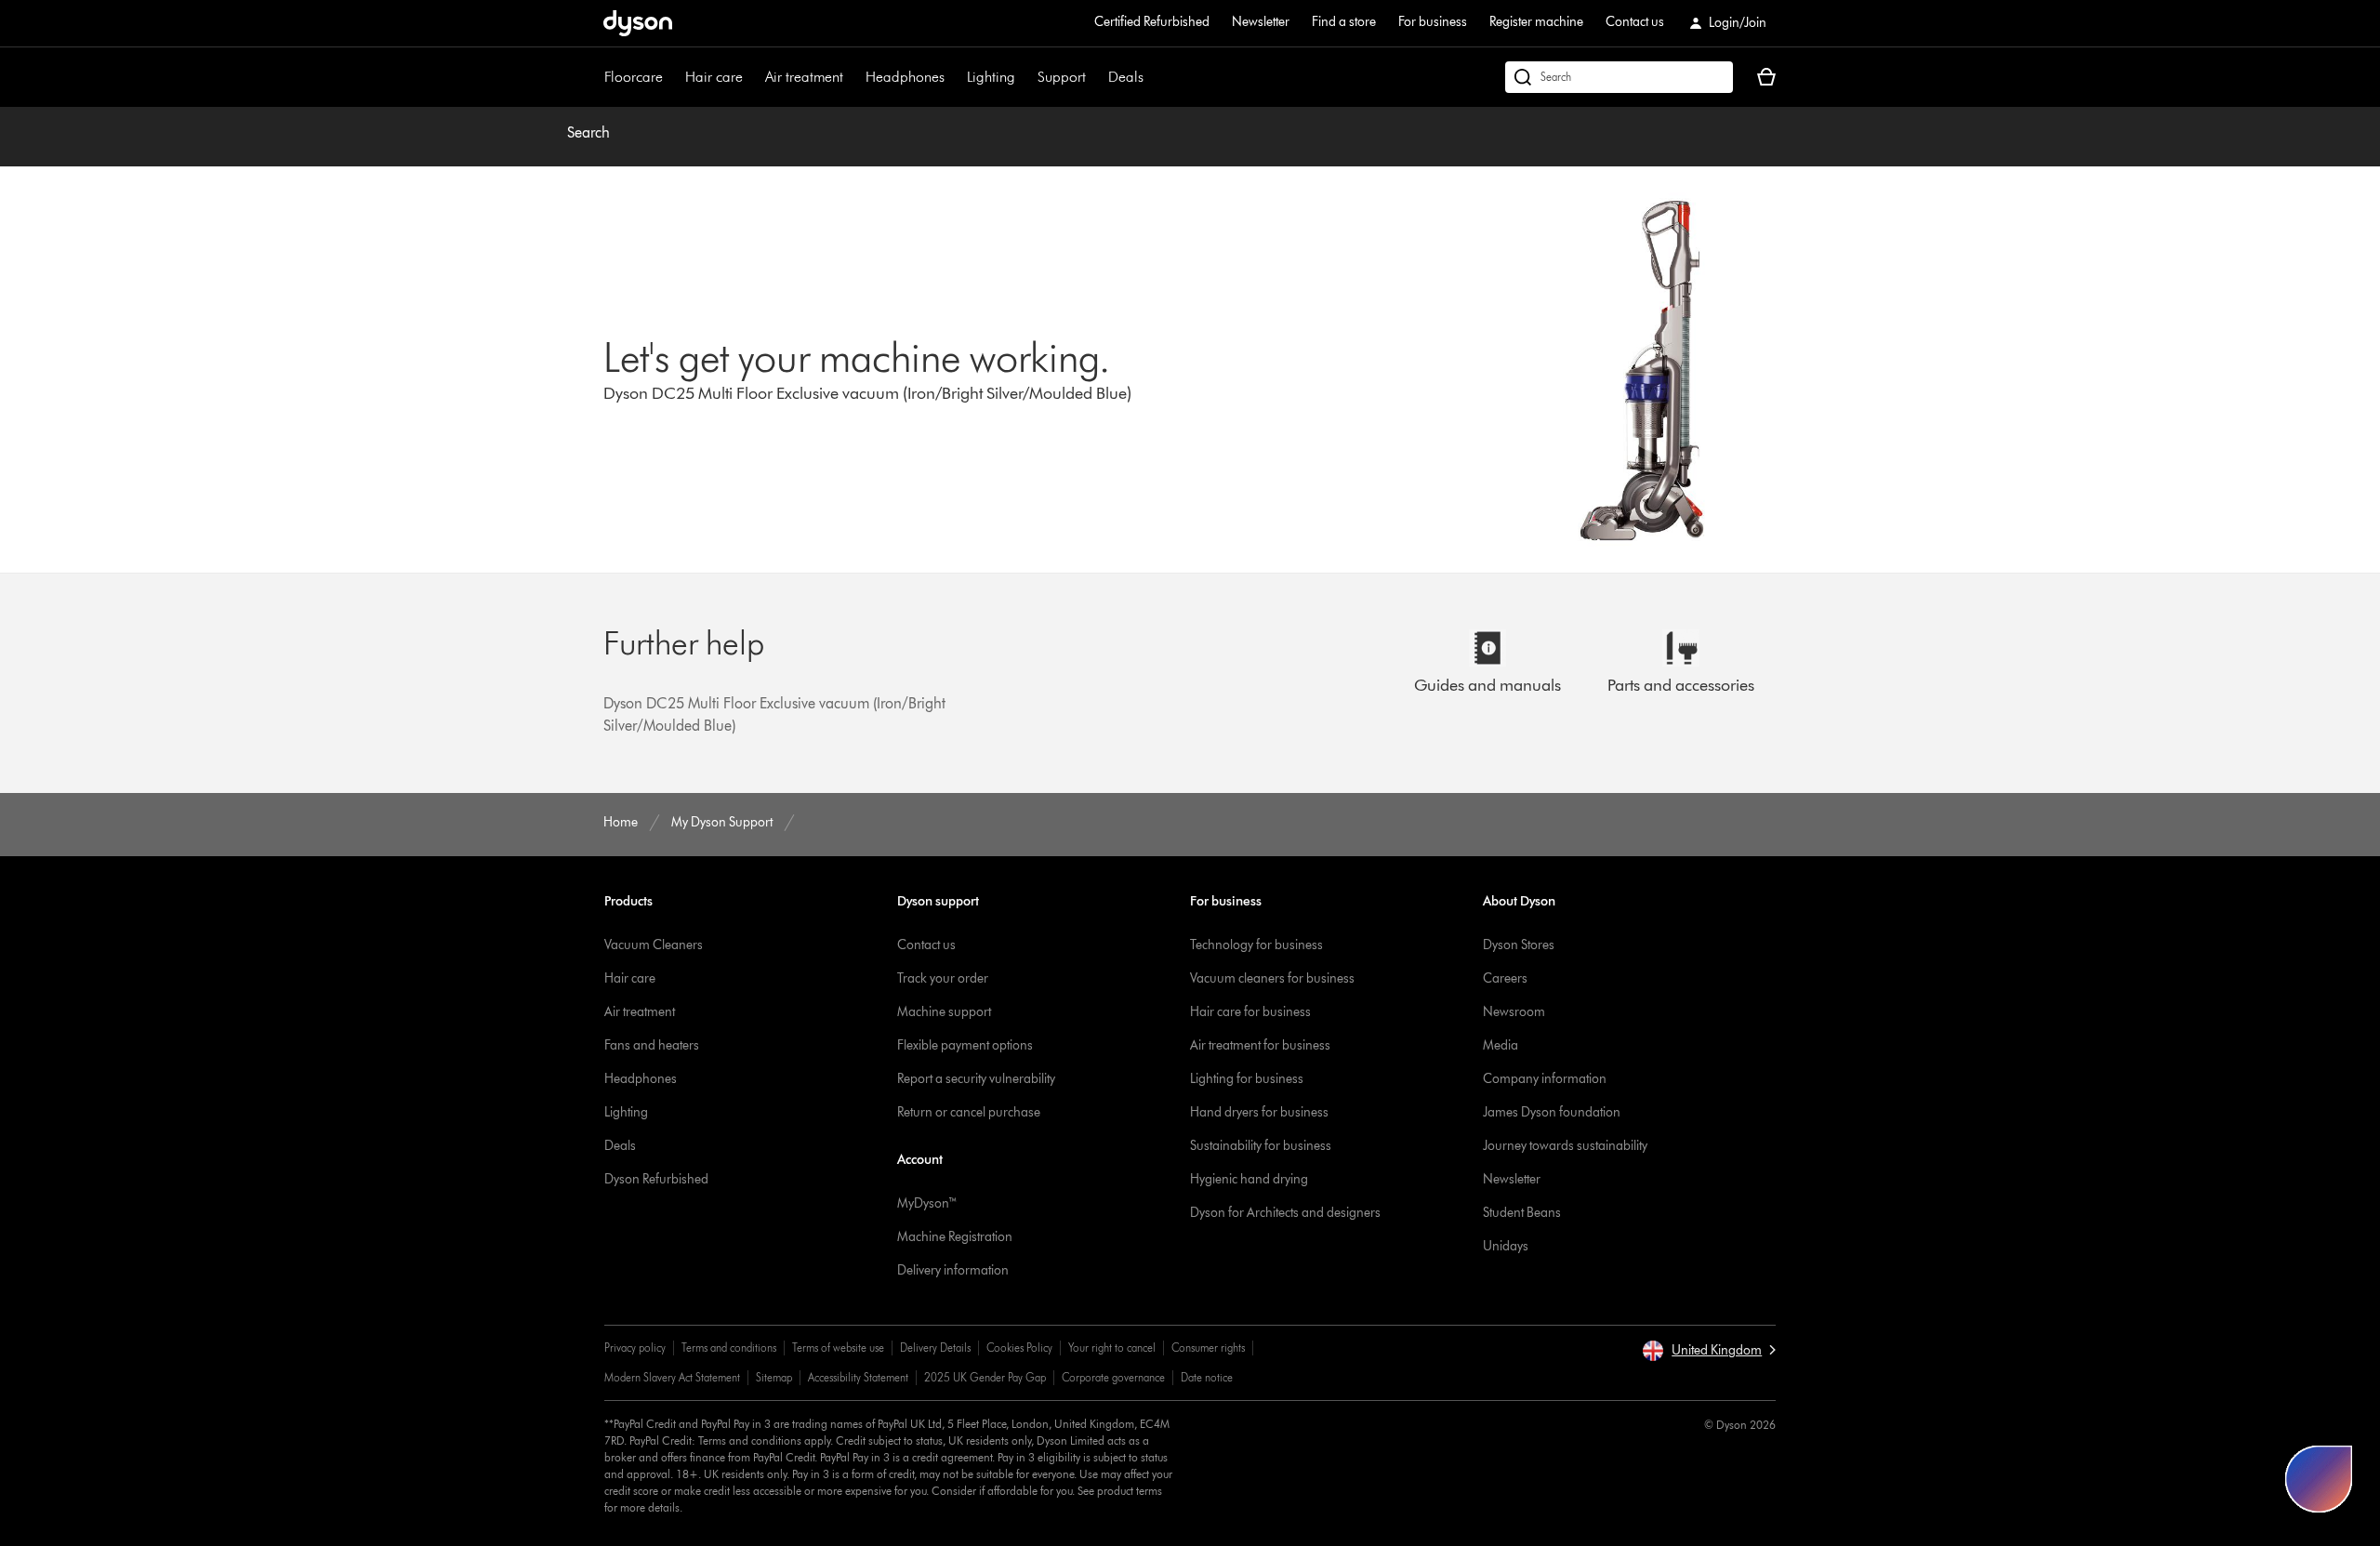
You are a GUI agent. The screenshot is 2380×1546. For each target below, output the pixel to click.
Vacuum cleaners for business (1272, 978)
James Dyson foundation (1552, 1112)
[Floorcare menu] (672, 77)
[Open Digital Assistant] (2319, 1479)
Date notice (1207, 1377)
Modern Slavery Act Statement (672, 1377)
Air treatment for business (1260, 1045)
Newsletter (1261, 22)
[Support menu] (1095, 77)
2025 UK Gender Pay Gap (985, 1377)
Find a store (1344, 22)
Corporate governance (1113, 1377)
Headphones (905, 77)
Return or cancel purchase (969, 1112)
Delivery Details (935, 1348)
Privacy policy (635, 1348)
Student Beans (1522, 1213)
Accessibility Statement (858, 1377)
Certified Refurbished (1152, 22)
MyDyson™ (927, 1203)
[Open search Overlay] (1619, 77)
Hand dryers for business (1259, 1112)
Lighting (991, 77)
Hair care (714, 77)
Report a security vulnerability (976, 1079)
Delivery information (953, 1270)
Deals (1126, 77)
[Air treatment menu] (853, 77)
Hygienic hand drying (1249, 1179)
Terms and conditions (729, 1348)
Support (1062, 77)
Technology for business (1256, 945)
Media (1501, 1045)
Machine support (944, 1012)
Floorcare (634, 77)
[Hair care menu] (752, 77)
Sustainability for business (1261, 1146)
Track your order (943, 978)
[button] (1709, 1351)
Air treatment (804, 77)
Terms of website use (838, 1348)
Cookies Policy (1019, 1348)
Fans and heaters (652, 1045)
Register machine (1536, 22)
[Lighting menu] (1025, 77)
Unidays (1506, 1246)
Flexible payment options (965, 1045)
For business (1433, 22)
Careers (1505, 978)
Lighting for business (1247, 1079)
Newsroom (1514, 1012)
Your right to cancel (1112, 1348)
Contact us (1635, 22)
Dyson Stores (1519, 945)
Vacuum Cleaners (654, 945)
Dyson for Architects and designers (1285, 1213)
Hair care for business (1250, 1012)
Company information (1545, 1079)
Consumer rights (1208, 1348)
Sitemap (774, 1377)
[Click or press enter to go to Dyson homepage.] (638, 23)
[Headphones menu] (954, 77)
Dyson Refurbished (656, 1179)
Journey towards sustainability (1565, 1146)
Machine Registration (955, 1237)
